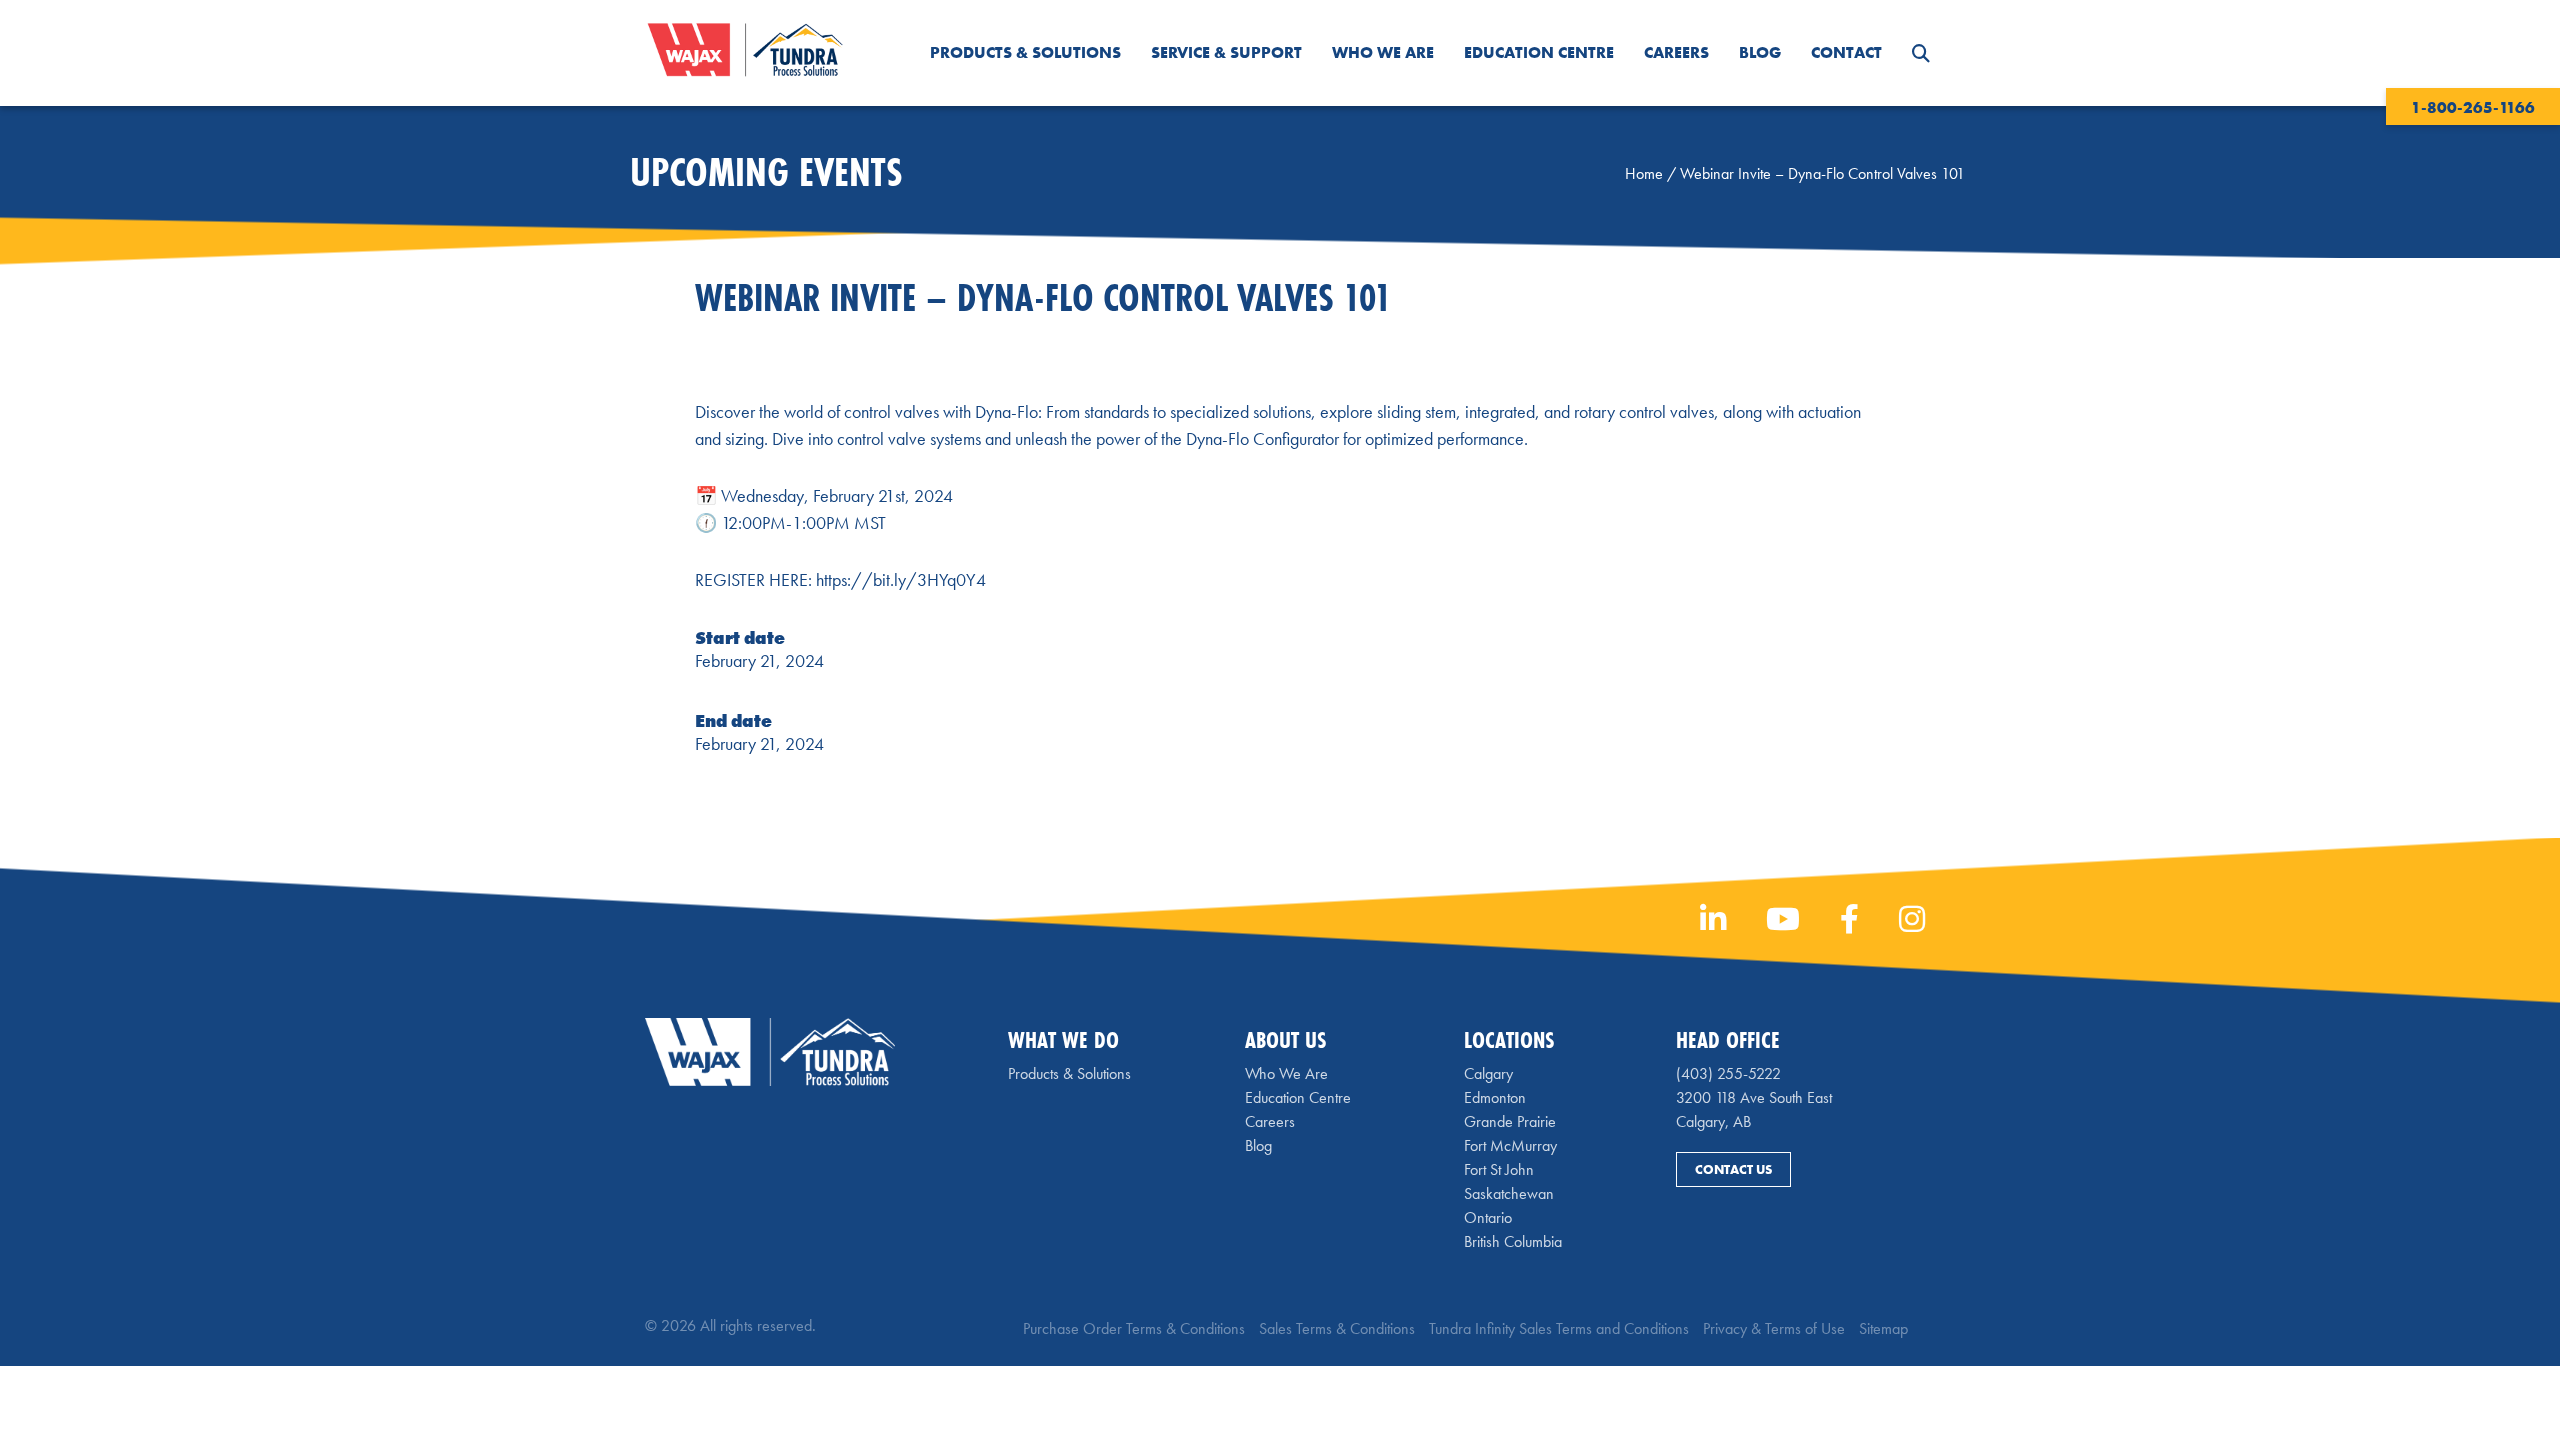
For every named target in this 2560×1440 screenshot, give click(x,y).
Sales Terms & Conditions (1337, 1328)
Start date (740, 637)
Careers (1676, 52)
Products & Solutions (1025, 52)
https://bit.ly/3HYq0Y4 (901, 579)
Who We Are (1383, 52)
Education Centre (1539, 52)
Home (1644, 173)
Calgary (1488, 1073)
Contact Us (1733, 1169)
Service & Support (1226, 52)
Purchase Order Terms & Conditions (1134, 1328)
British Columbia (1513, 1241)
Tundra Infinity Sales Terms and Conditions (1559, 1328)
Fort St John (1499, 1169)
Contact (1846, 52)
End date (733, 720)
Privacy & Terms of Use (1774, 1328)
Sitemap (1883, 1328)
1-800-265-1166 (2473, 107)
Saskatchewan (1509, 1193)
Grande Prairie (1510, 1121)
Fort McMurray (1510, 1145)
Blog (1760, 52)
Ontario (1488, 1217)
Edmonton (1495, 1097)
